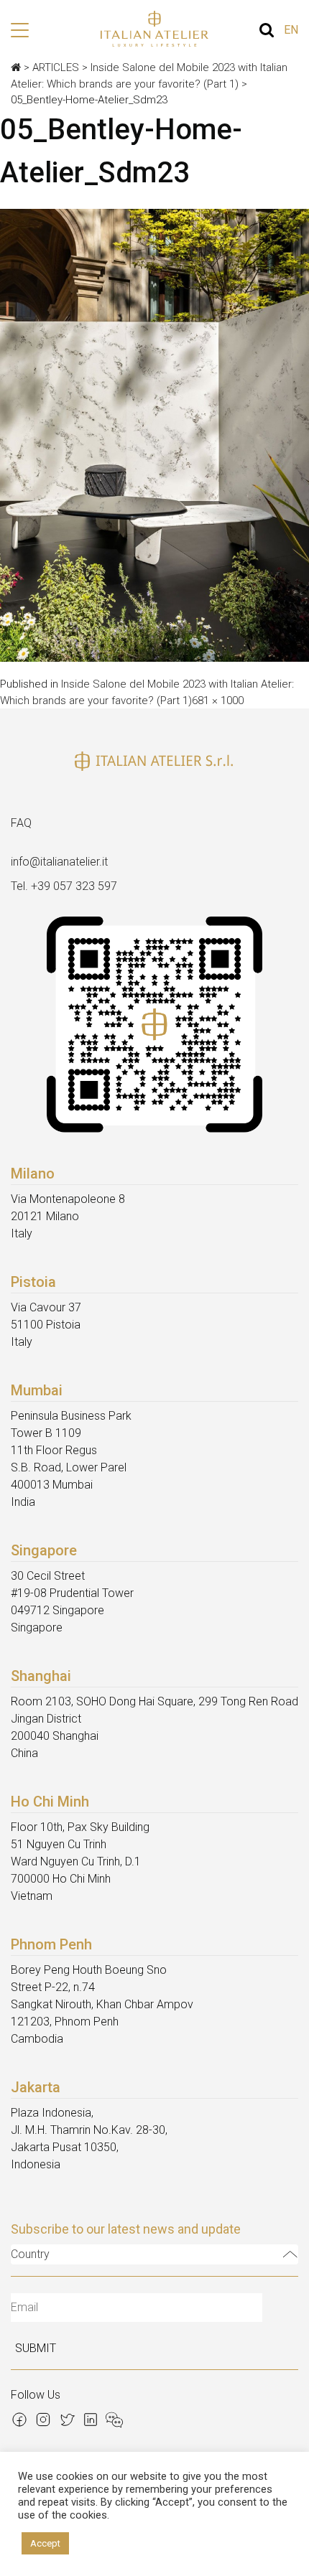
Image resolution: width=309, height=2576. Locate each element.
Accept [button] (45, 2543)
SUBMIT (36, 2348)
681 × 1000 (218, 701)
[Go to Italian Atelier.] (16, 67)
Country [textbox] (30, 2254)
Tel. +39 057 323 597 (64, 886)
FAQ (21, 823)
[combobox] (154, 2254)
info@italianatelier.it (59, 862)
